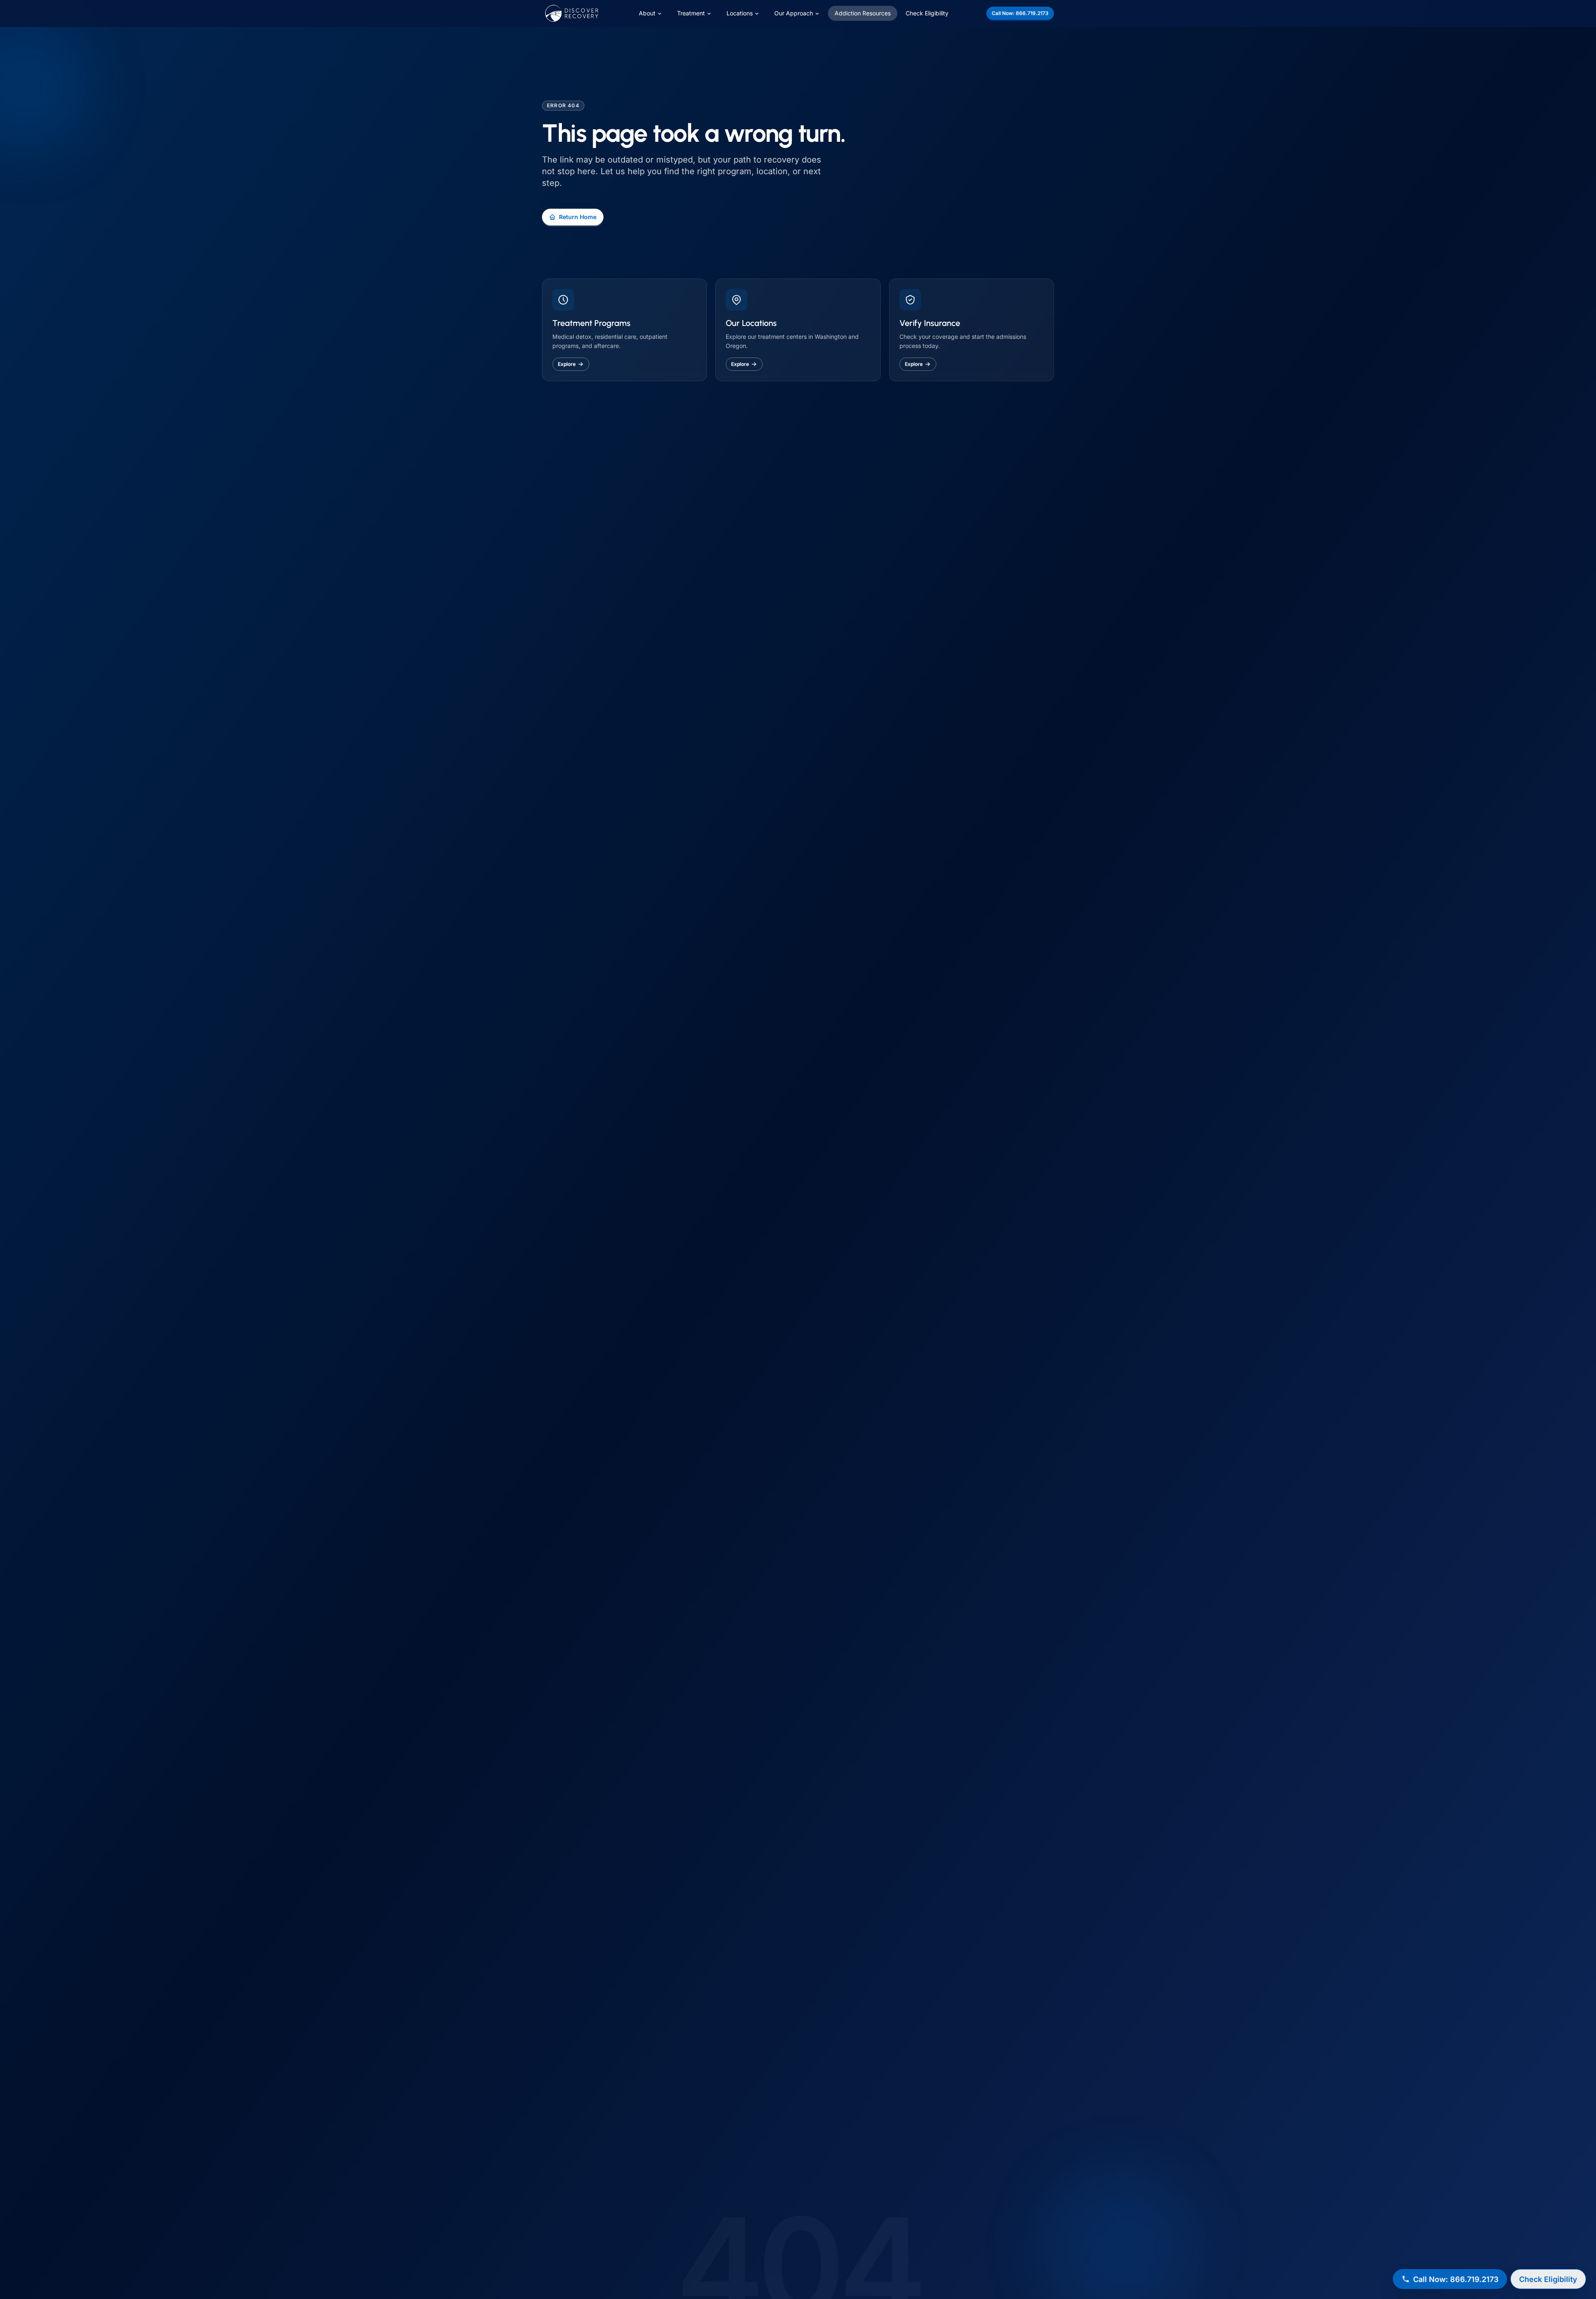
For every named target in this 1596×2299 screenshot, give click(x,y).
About (647, 13)
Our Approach (794, 13)
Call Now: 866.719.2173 (1020, 13)
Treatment (691, 13)
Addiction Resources (863, 13)
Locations (740, 13)
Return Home (578, 217)
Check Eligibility (927, 13)
